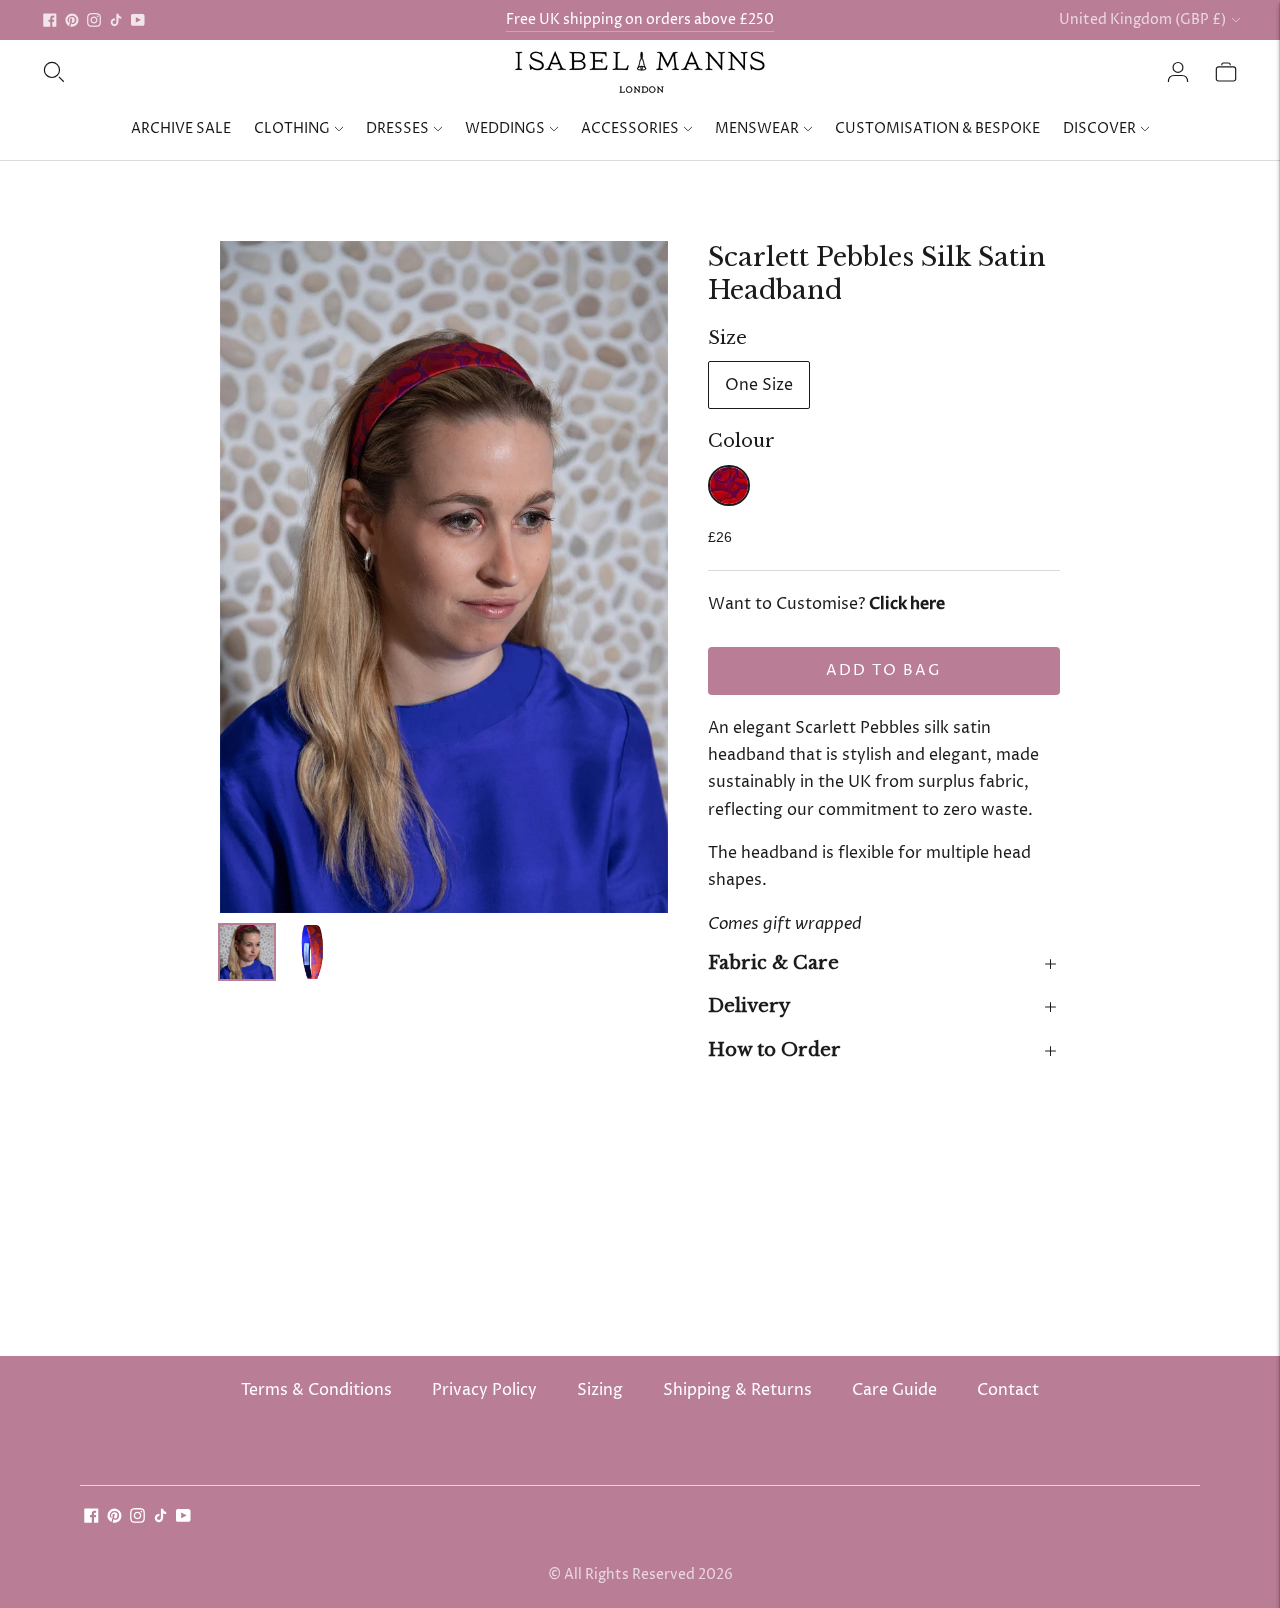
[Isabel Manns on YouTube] (138, 20)
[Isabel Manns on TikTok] (116, 20)
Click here (907, 604)
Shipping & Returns (737, 1390)
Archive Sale (181, 128)
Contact (1008, 1390)
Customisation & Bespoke (937, 128)
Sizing (600, 1390)
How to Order (774, 1050)
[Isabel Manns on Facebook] (50, 20)
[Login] (1178, 72)
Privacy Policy (484, 1390)
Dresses (397, 128)
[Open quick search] (54, 72)
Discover (1099, 128)
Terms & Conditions (316, 1390)
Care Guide (894, 1390)
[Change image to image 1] (247, 952)
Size (727, 338)
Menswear (757, 128)
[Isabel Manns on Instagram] (94, 20)
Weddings (505, 128)
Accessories (630, 128)
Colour (741, 441)
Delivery (749, 1006)
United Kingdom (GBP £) (1142, 19)
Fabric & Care (773, 963)
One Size (759, 385)
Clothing (292, 128)
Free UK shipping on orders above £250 (640, 19)
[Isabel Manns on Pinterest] (72, 20)
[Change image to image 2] (313, 952)
